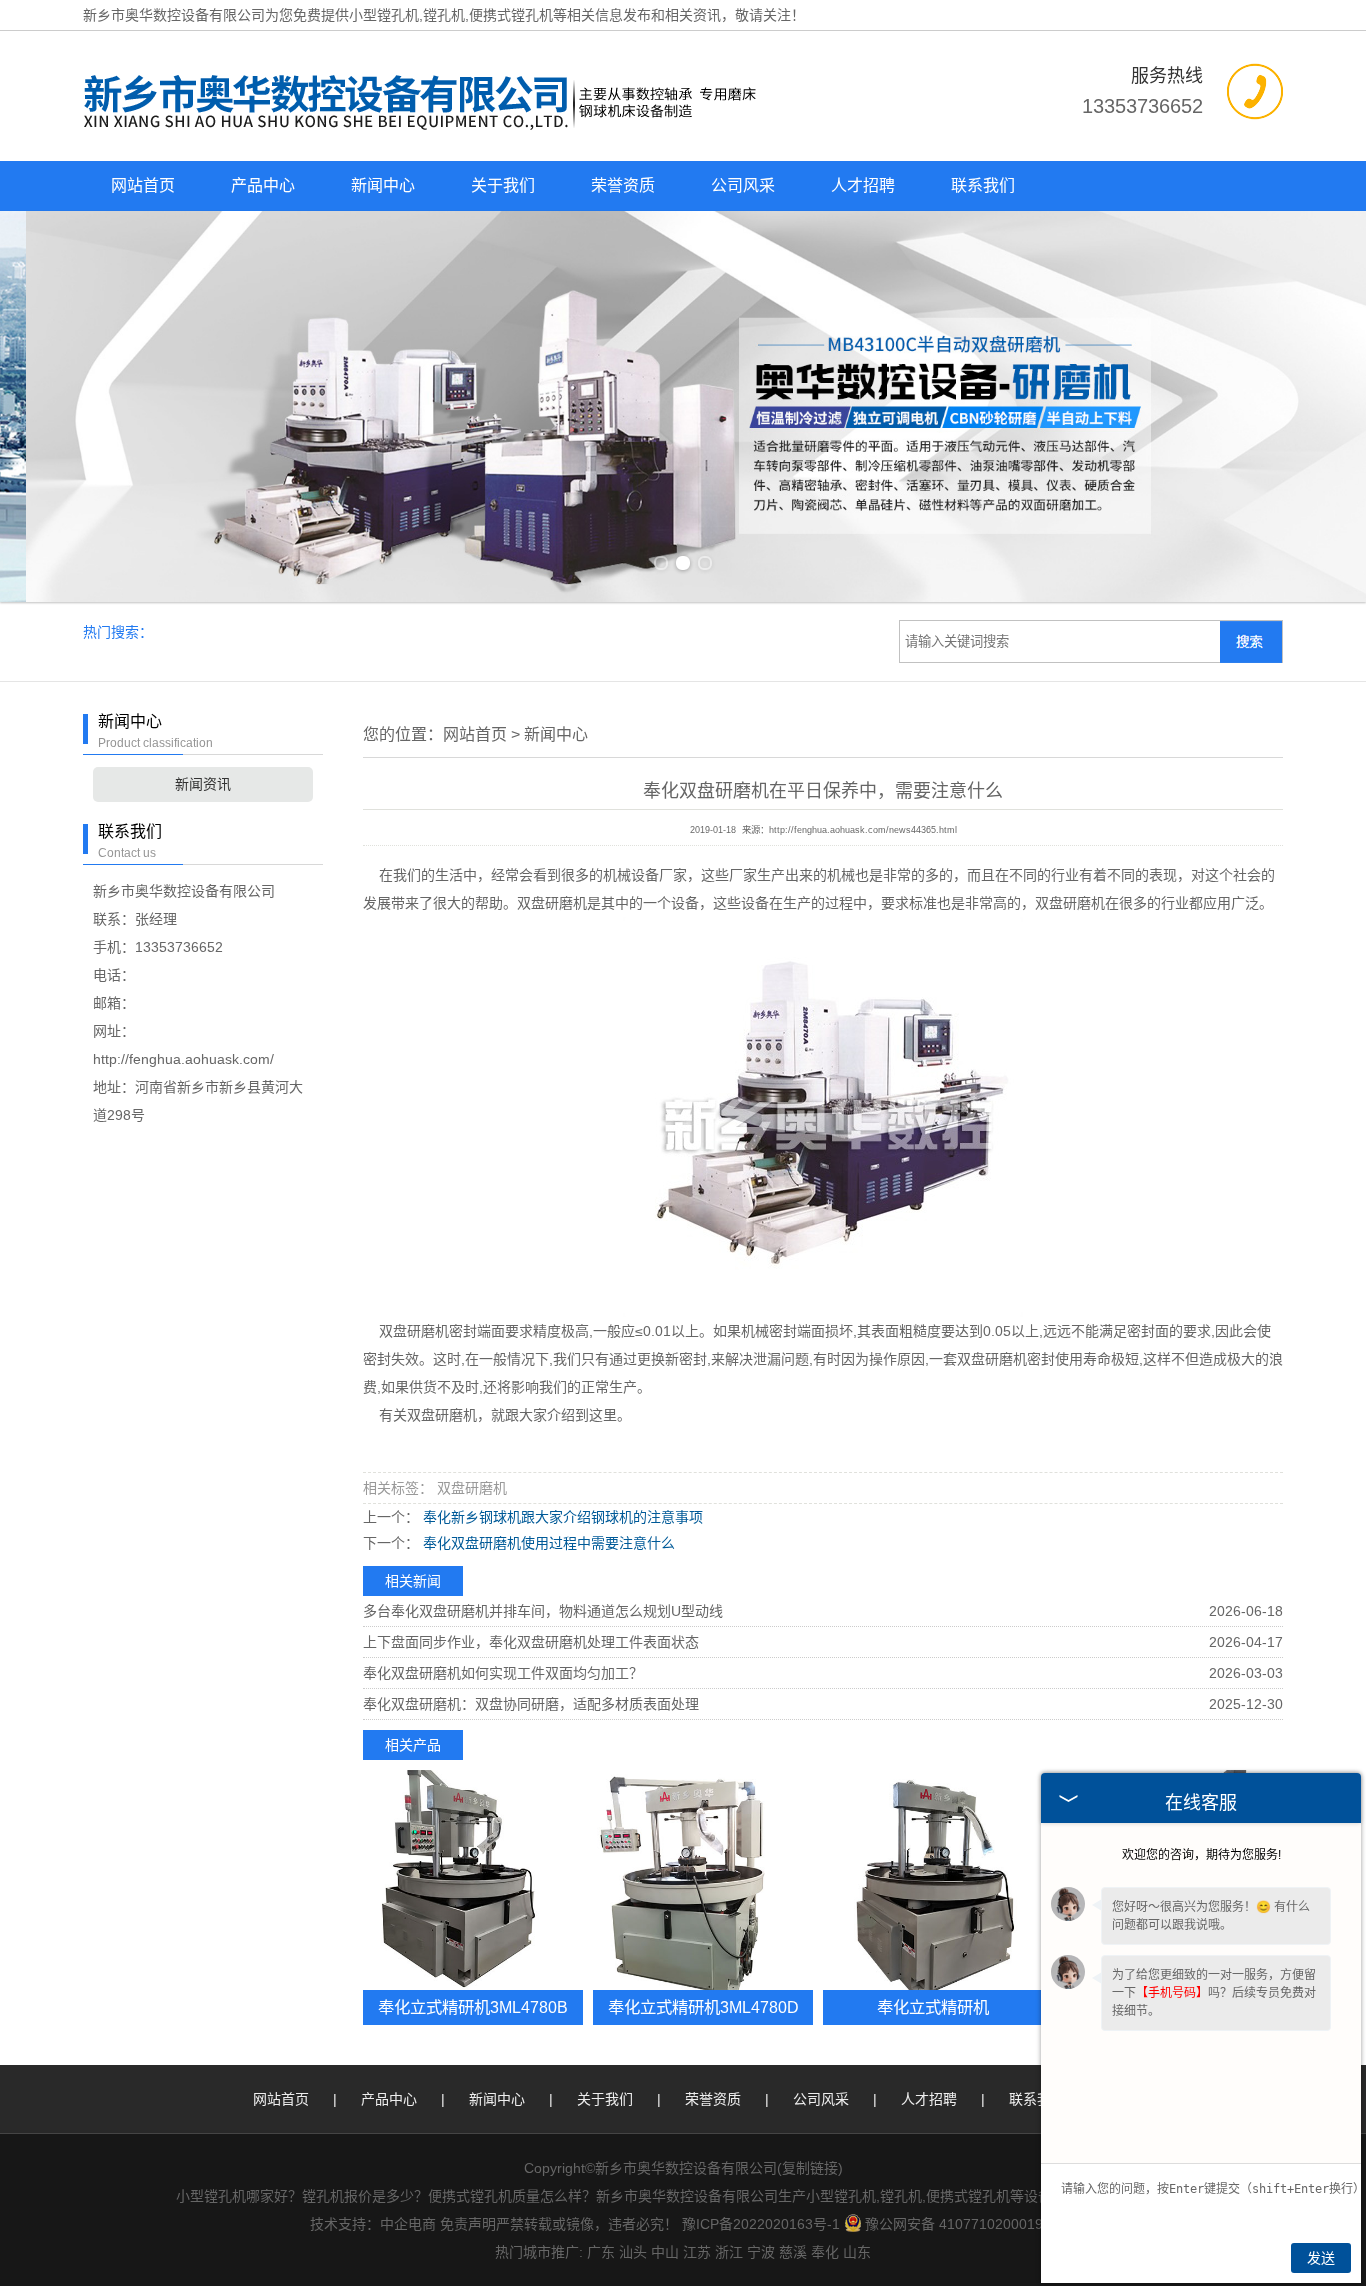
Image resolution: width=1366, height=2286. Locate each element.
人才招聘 (863, 185)
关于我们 (503, 185)
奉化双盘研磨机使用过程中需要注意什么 (547, 1543)
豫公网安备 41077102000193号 (965, 2224)
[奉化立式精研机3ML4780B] (473, 1880)
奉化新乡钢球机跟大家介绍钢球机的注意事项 (561, 1517)
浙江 (729, 2252)
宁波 (761, 2252)
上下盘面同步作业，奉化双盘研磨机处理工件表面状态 (531, 1642)
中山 (665, 2252)
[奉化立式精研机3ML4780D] (703, 1880)
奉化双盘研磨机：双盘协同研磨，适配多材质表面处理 (531, 1704)
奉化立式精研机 (933, 2007)
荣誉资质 (623, 185)
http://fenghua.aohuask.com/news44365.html (863, 830)
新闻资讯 (203, 784)
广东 (601, 2252)
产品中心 (263, 185)
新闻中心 (383, 185)
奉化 (825, 2252)
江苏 (697, 2252)
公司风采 (743, 185)
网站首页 (143, 185)
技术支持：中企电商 (373, 2224)
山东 (857, 2252)
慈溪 (793, 2252)
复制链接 (810, 2168)
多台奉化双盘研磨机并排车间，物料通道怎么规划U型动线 (543, 1611)
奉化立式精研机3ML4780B (473, 2007)
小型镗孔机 (384, 15)
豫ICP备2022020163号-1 (761, 2224)
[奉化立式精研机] (933, 1880)
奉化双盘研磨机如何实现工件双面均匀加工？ (503, 1673)
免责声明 (468, 2224)
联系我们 (983, 185)
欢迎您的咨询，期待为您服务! (1201, 1855)
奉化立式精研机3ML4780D (703, 2007)
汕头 (633, 2252)
